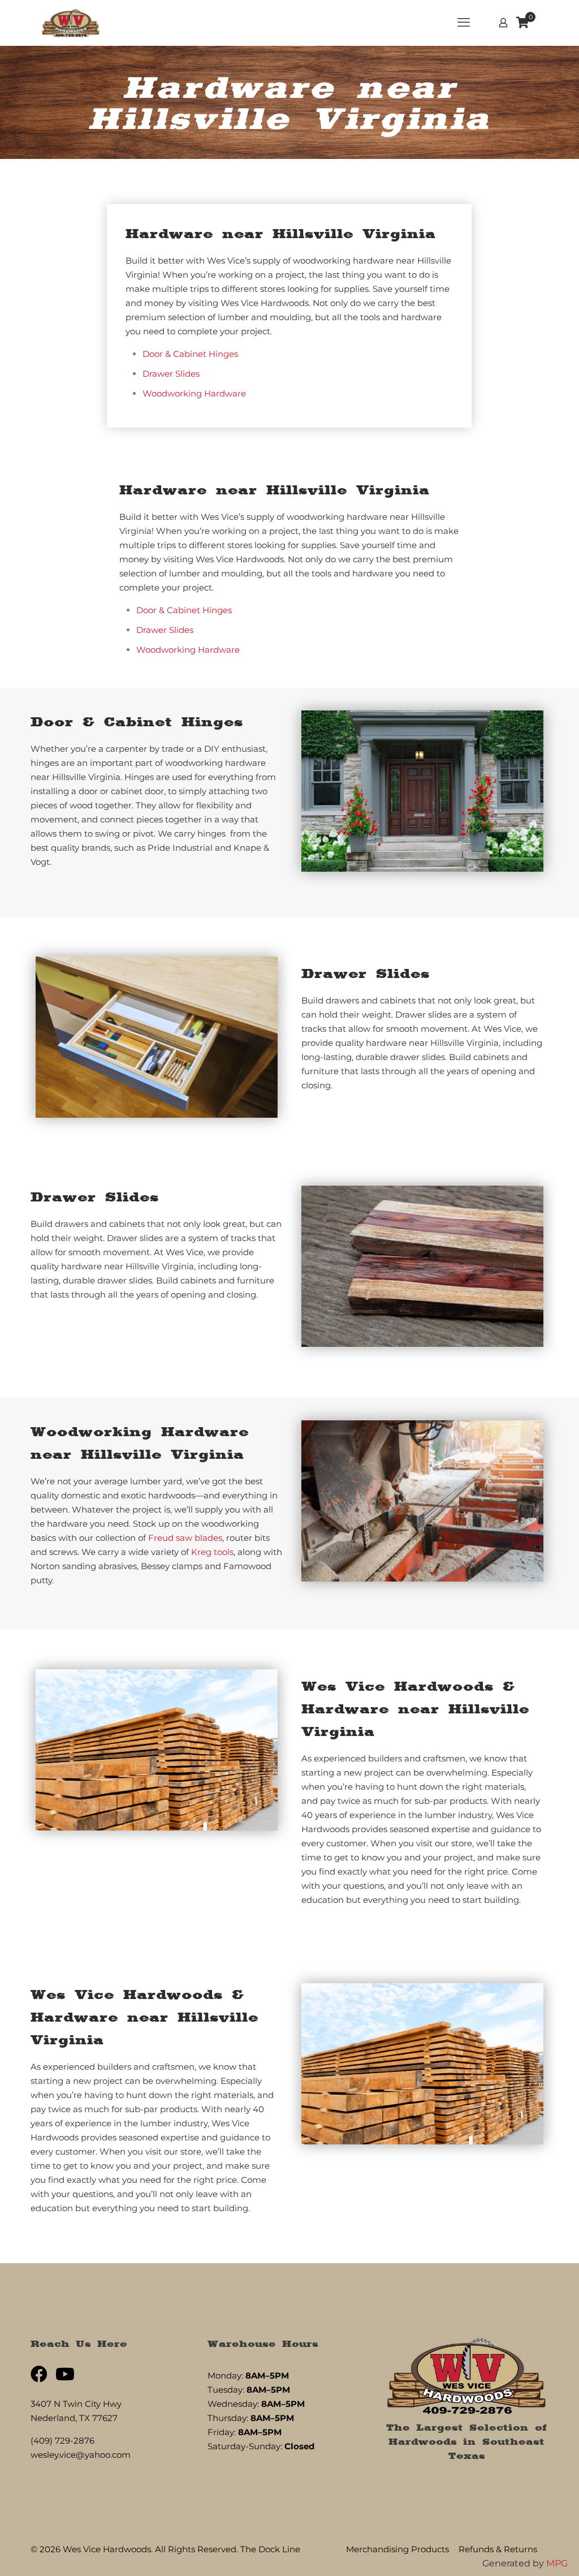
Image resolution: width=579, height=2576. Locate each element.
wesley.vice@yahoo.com (81, 2455)
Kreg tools (212, 1552)
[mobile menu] (464, 23)
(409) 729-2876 (62, 2441)
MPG (557, 2563)
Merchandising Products (397, 2549)
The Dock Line (270, 2549)
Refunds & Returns (498, 2549)
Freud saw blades (185, 1538)
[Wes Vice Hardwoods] (71, 23)
